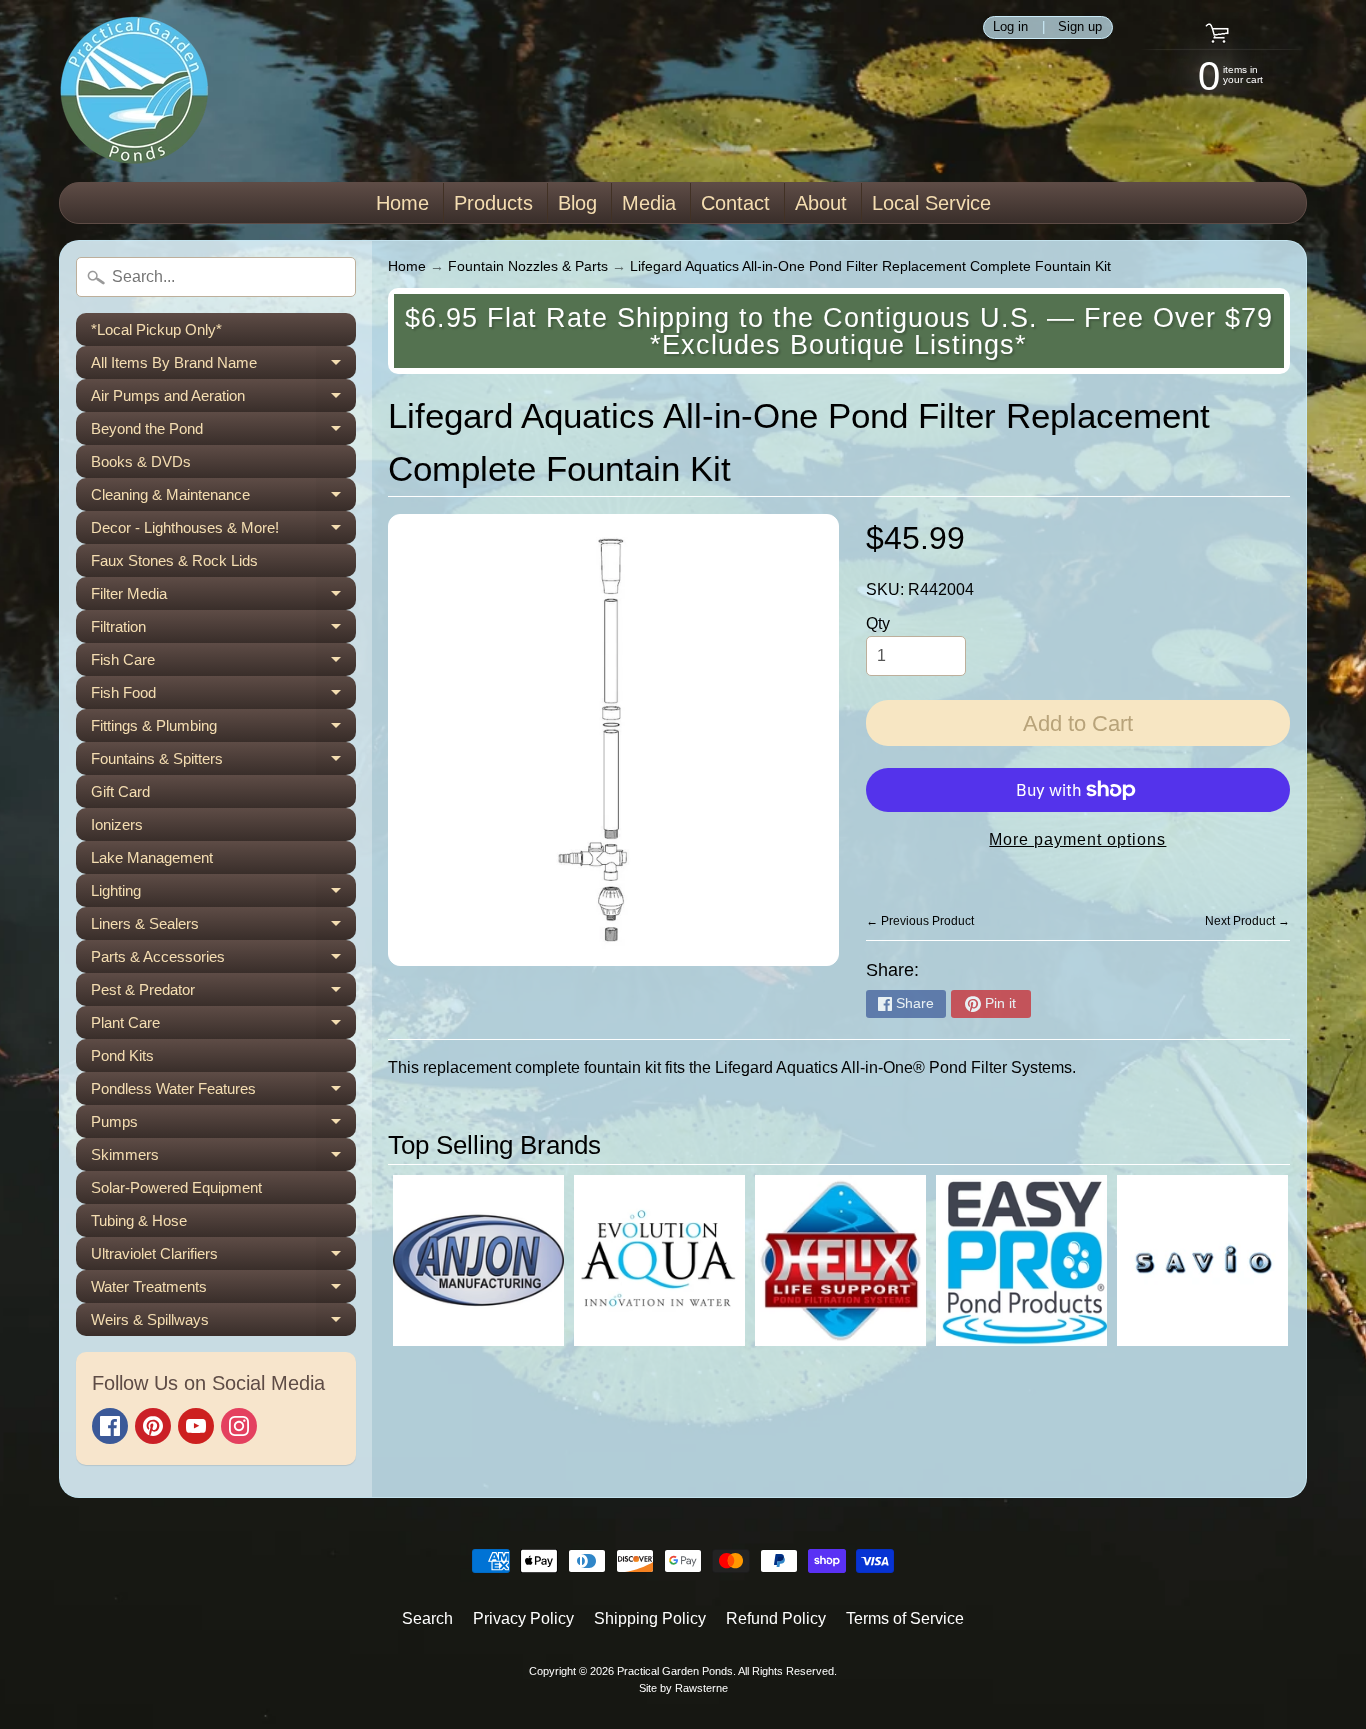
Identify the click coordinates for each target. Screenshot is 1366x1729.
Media (649, 203)
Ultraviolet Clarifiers (223, 1257)
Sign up (1080, 27)
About (821, 203)
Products (493, 203)
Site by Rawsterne (683, 1688)
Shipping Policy (650, 1618)
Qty (878, 623)
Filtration (223, 630)
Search (427, 1618)
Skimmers (223, 1158)
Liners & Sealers (223, 927)
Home (402, 203)
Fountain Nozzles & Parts (528, 266)
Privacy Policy (523, 1618)
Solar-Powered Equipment (176, 1187)
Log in (1010, 27)
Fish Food (223, 696)
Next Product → (1247, 921)
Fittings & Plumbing (223, 729)
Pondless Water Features (223, 1092)
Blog (577, 203)
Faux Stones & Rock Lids (174, 560)
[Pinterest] (153, 1426)
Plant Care (223, 1026)
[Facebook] (110, 1426)
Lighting (223, 894)
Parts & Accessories (223, 960)
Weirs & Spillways (223, 1323)
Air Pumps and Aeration (223, 399)
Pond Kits (122, 1055)
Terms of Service (905, 1618)
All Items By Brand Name (223, 366)
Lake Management (152, 857)
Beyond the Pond (223, 432)
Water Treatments (223, 1290)
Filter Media (223, 597)
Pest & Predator (223, 993)
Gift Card (120, 791)
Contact (735, 203)
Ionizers (117, 824)
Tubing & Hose (139, 1220)
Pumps (223, 1125)
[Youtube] (196, 1426)
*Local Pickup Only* (156, 329)
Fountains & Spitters (223, 762)
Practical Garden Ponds (675, 1671)
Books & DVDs (141, 461)
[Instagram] (239, 1426)
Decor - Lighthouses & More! (223, 531)
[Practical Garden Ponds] (134, 91)
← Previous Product (920, 921)
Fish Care (223, 663)
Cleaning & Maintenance (223, 498)
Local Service (931, 203)
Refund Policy (776, 1618)
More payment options (1077, 839)
